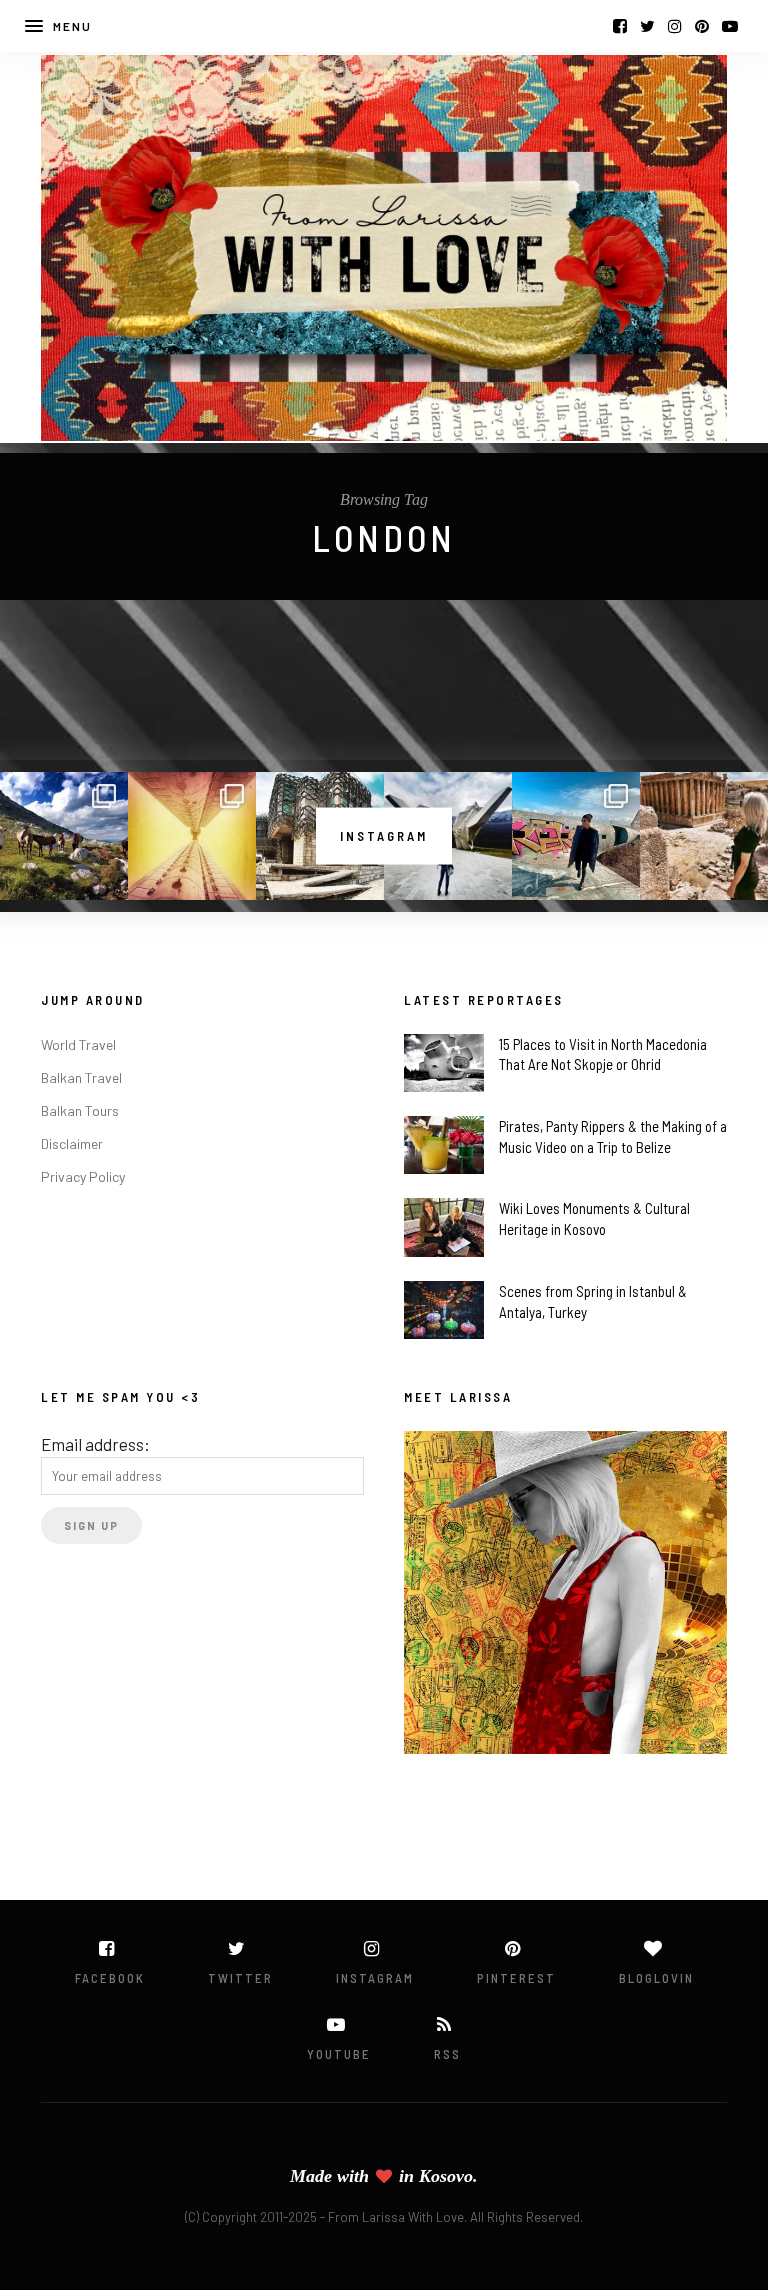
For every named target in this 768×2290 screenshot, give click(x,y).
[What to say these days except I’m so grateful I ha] (192, 836)
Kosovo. (448, 2176)
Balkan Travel (81, 1077)
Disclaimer (72, 1143)
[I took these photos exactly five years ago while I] (64, 836)
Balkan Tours (80, 1110)
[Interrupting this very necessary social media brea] (704, 836)
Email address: (95, 1444)
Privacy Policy (83, 1176)
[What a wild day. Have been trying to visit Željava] (576, 836)
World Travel (78, 1044)
